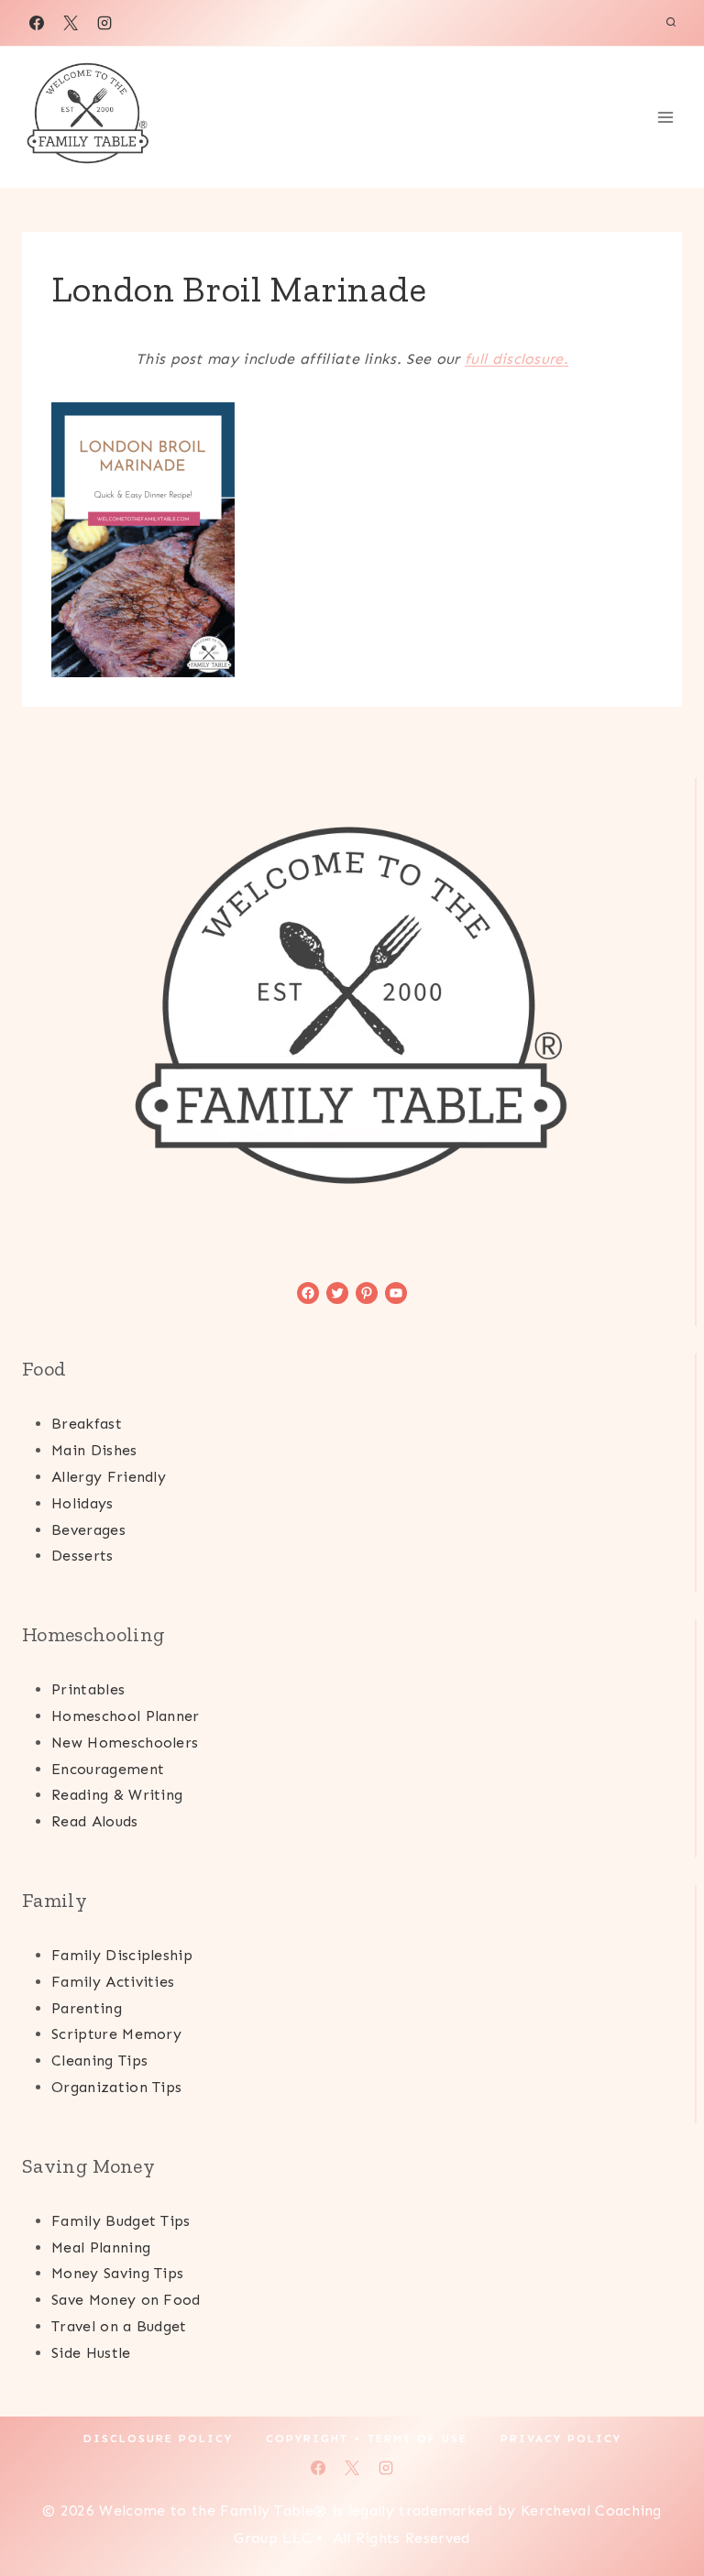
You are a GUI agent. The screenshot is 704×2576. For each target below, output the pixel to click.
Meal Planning (101, 2247)
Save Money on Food (126, 2300)
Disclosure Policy (158, 2439)
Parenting (87, 2008)
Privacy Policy (561, 2439)
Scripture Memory (116, 2034)
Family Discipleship (122, 1955)
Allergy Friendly (109, 1477)
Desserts (82, 1556)
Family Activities (113, 1982)
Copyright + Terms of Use (367, 2439)
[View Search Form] (671, 23)
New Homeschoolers (125, 1743)
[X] (71, 23)
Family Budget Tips (121, 2221)
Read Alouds (95, 1821)
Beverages (88, 1530)
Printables (88, 1689)
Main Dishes (94, 1450)
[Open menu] (665, 117)
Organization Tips (116, 2087)
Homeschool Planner (126, 1716)
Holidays (82, 1503)
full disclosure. (517, 359)
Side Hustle (91, 2353)
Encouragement (108, 1769)
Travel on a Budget (119, 2326)
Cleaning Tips (99, 2061)
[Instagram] (104, 23)
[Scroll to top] (661, 2506)
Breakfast (87, 1424)
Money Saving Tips (117, 2273)
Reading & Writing (117, 1795)
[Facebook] (37, 23)
